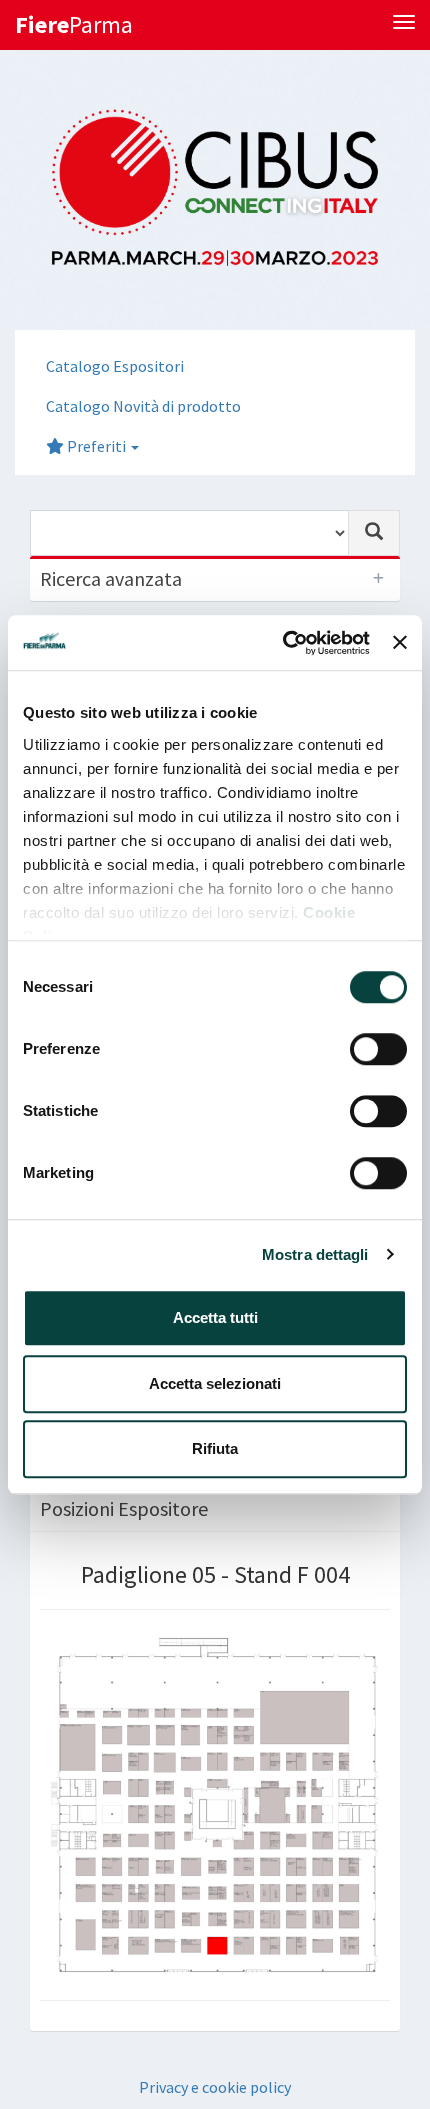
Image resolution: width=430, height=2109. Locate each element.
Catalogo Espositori (115, 366)
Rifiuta (215, 1448)
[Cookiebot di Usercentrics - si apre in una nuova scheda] (283, 643)
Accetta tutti (215, 1317)
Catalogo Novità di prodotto (143, 406)
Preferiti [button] (96, 446)
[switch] (378, 1049)
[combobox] (189, 533)
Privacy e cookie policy (215, 2087)
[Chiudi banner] (400, 643)
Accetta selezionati (215, 1383)
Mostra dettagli (315, 1254)
